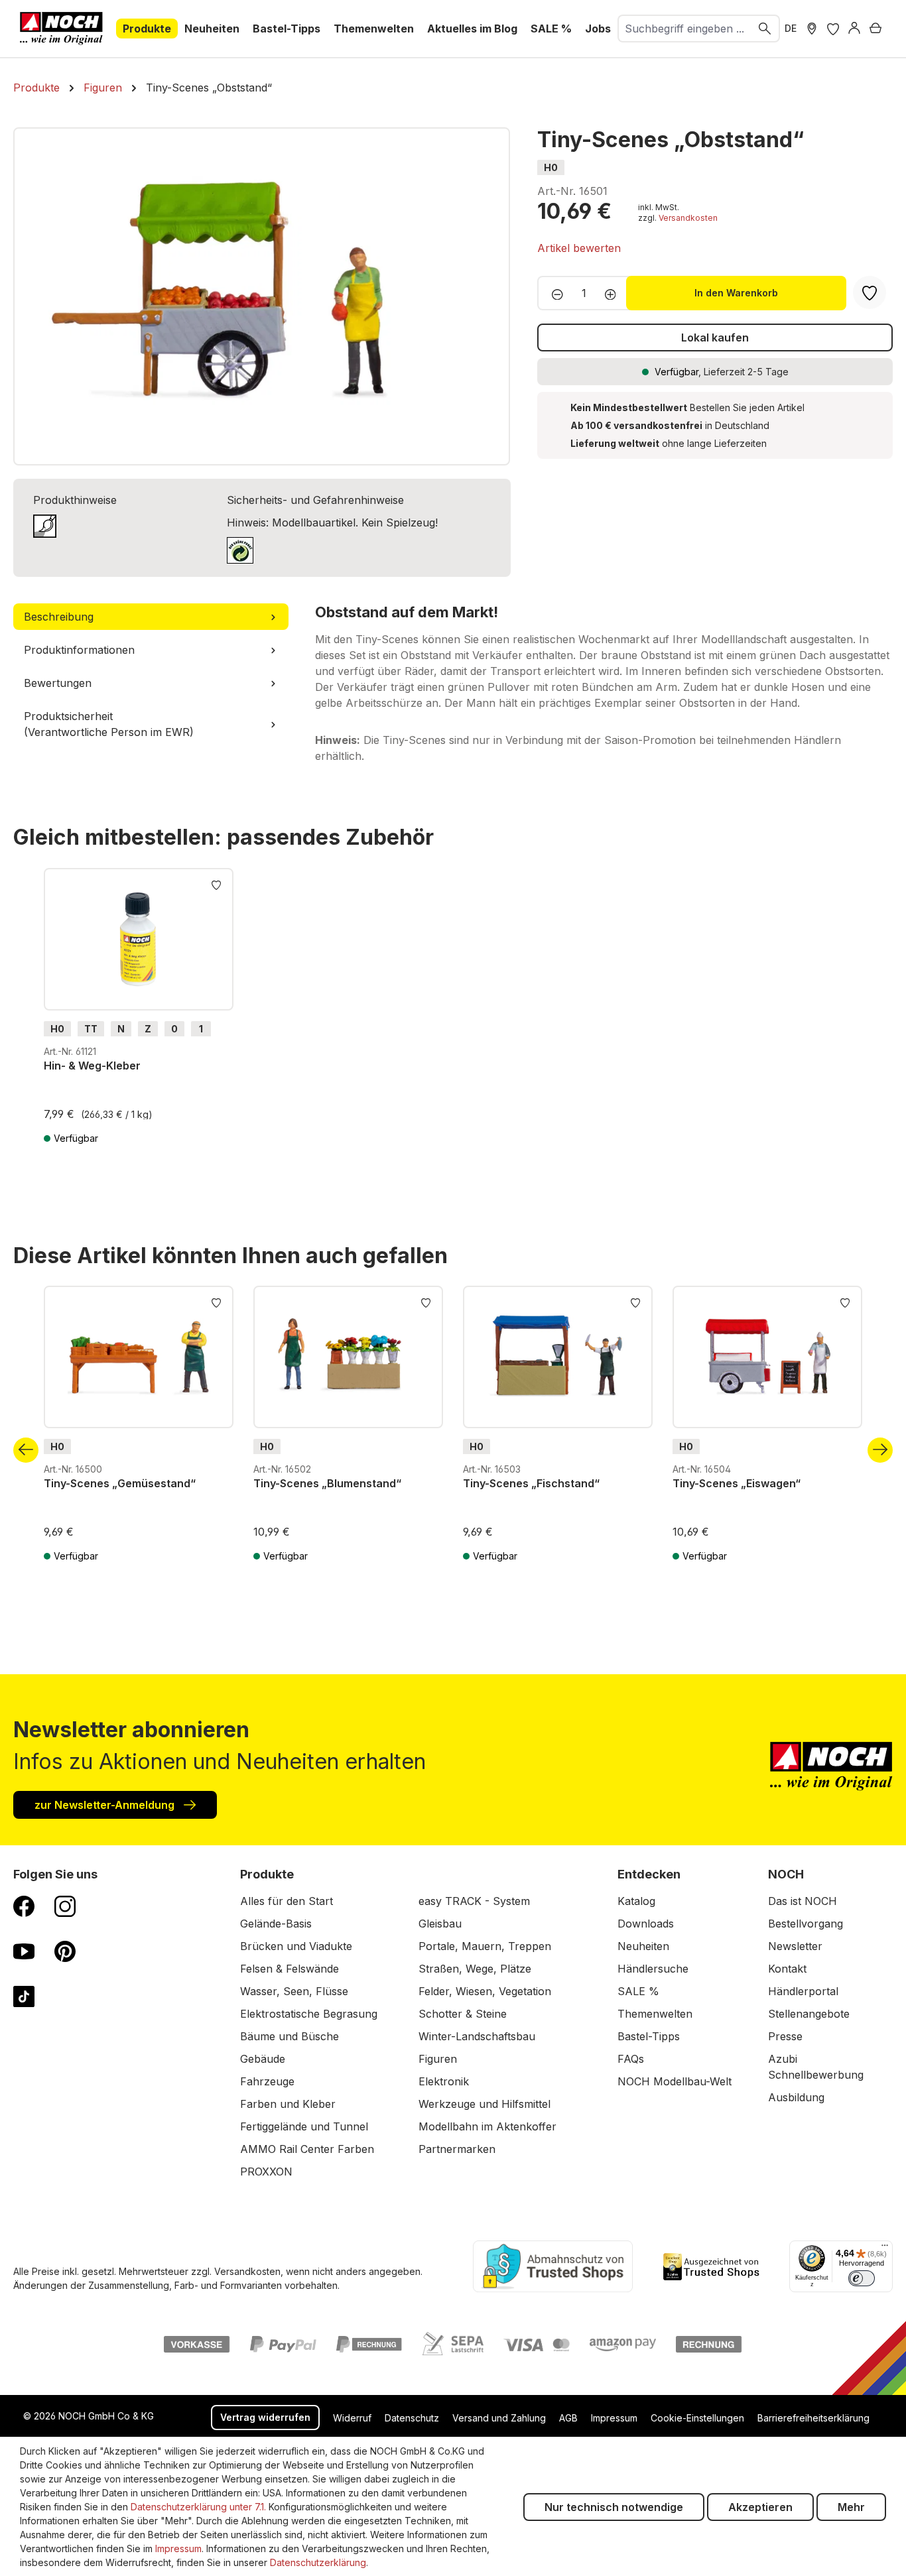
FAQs (631, 2059)
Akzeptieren (760, 2507)
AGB (568, 2418)
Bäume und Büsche (290, 2036)
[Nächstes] (880, 1450)
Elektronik (444, 2081)
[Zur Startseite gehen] (61, 29)
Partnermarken (457, 2149)
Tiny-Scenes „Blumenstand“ (327, 1483)
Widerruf (352, 2418)
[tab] (151, 617)
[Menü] (885, 2248)
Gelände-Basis (276, 1924)
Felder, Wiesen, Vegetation (485, 1991)
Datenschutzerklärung (318, 2562)
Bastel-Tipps (649, 2036)
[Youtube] (24, 1951)
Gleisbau (440, 1924)
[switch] (862, 2278)
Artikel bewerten (579, 248)
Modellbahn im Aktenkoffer (487, 2126)
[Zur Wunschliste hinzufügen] (216, 884)
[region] (262, 296)
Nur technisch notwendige (614, 2507)
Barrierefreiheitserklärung (813, 2418)
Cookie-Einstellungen (697, 2418)
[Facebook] (24, 1906)
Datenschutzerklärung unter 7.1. (198, 2507)
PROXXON (266, 2172)
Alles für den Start (287, 1901)
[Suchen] (765, 29)
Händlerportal (803, 1991)
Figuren (438, 2059)
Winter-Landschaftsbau (477, 2036)
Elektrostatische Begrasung (309, 2014)
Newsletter (795, 1946)
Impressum (614, 2418)
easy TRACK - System (474, 1901)
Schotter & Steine (463, 2014)
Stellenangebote (809, 2014)
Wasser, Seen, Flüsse (294, 1991)
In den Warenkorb (736, 293)
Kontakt (787, 1969)
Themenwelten (655, 2014)
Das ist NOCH (803, 1901)
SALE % (638, 1991)
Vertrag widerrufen (265, 2417)
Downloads (646, 1924)
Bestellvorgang (806, 1924)
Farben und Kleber (288, 2104)
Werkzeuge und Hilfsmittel (485, 2104)
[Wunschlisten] (833, 29)
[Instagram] (65, 1906)
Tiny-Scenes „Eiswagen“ (737, 1483)
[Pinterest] (65, 1951)
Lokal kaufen (715, 337)
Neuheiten (643, 1946)
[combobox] (685, 29)
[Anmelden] (854, 29)
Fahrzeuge (267, 2081)
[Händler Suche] (812, 29)
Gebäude (263, 2059)
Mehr (851, 2507)
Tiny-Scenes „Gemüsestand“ (120, 1483)
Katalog (636, 1901)
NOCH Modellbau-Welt (675, 2081)
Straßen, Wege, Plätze (475, 1969)
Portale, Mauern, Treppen (485, 1946)
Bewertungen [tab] (58, 683)
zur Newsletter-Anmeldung (106, 1805)
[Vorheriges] (26, 1450)
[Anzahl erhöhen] (615, 293)
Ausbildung (796, 2097)
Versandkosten (688, 218)
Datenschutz (412, 2418)
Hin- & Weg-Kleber (92, 1066)
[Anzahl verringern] (553, 293)
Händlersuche (653, 1969)
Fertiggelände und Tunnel (304, 2126)
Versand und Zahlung (499, 2418)
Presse (785, 2036)
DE (791, 28)
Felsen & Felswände (290, 1969)
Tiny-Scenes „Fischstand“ (531, 1483)
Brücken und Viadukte (296, 1946)
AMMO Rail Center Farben (307, 2149)
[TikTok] (24, 1996)
